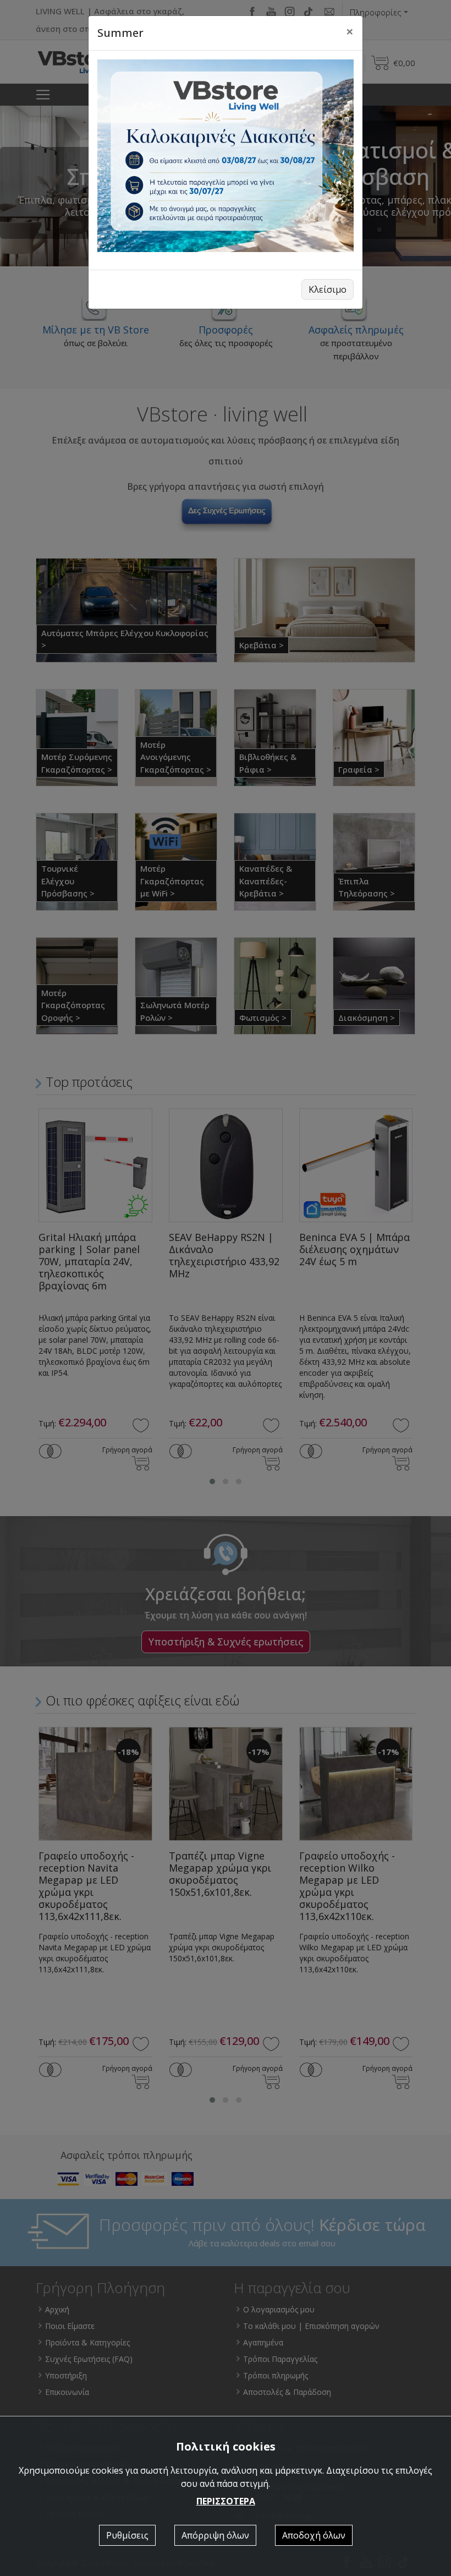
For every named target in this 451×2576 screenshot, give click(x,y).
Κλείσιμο (328, 289)
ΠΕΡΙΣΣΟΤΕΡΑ (226, 2501)
